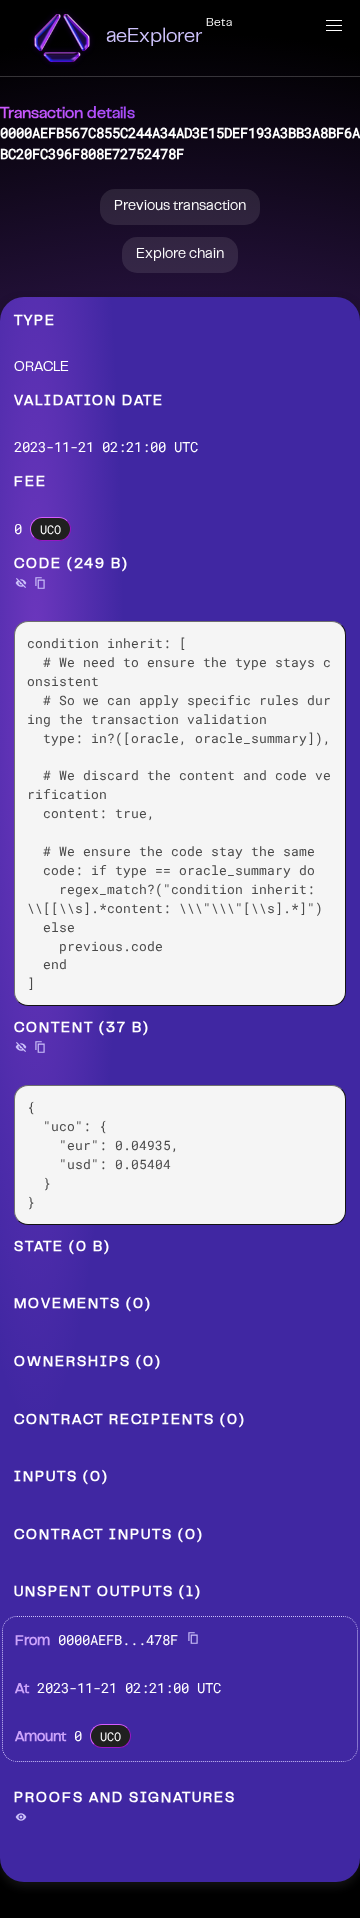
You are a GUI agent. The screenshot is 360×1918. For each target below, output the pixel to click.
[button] (334, 26)
